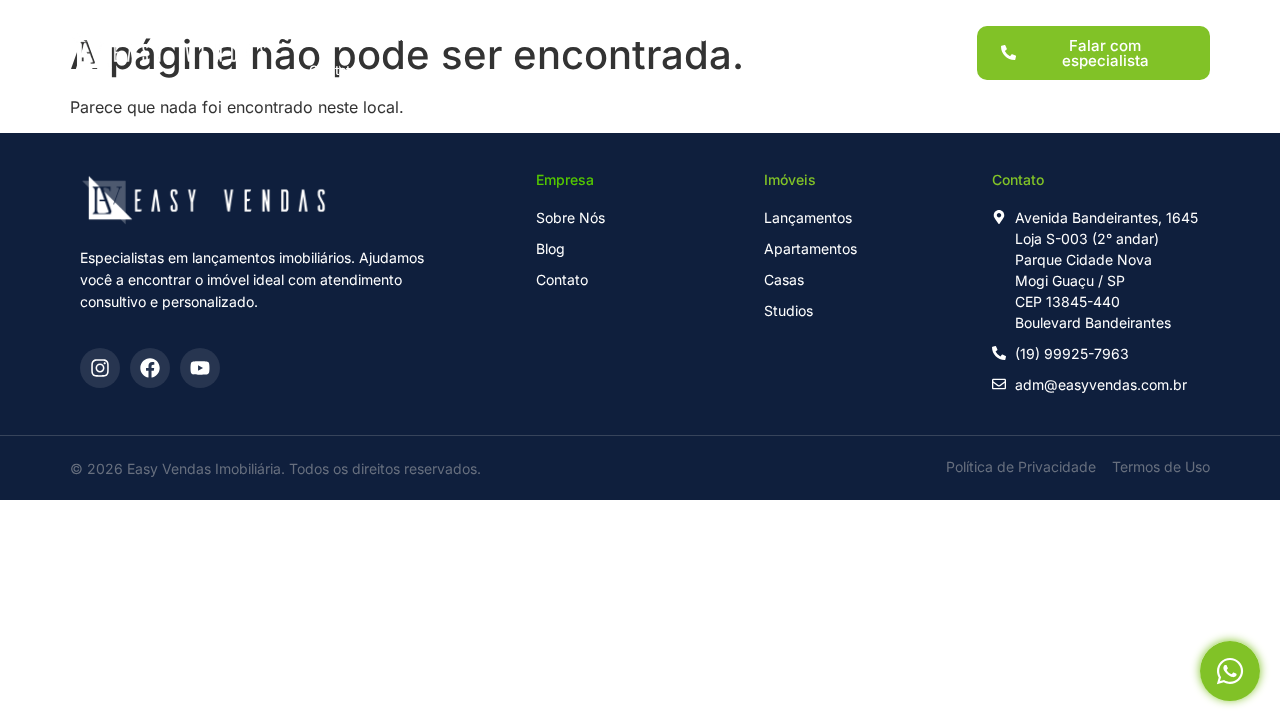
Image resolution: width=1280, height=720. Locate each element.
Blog (838, 36)
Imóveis (535, 36)
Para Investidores (653, 36)
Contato (333, 70)
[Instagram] (100, 368)
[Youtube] (200, 368)
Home (328, 36)
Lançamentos (429, 36)
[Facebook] (150, 368)
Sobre (765, 36)
